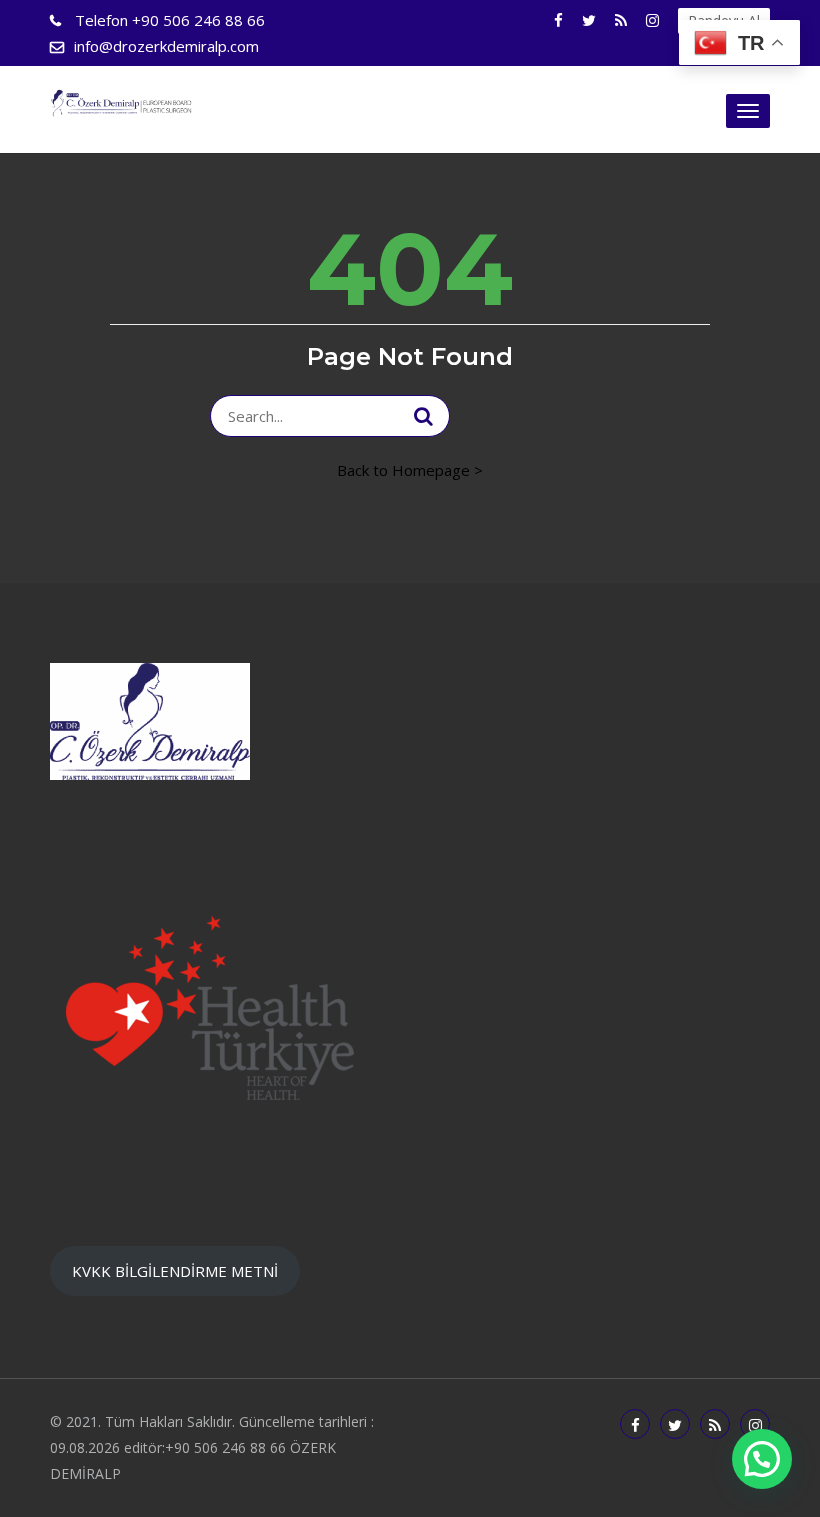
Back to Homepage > (410, 470)
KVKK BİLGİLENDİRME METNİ (175, 1271)
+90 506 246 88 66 (170, 20)
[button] (762, 1459)
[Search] (423, 416)
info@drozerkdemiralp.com (166, 46)
